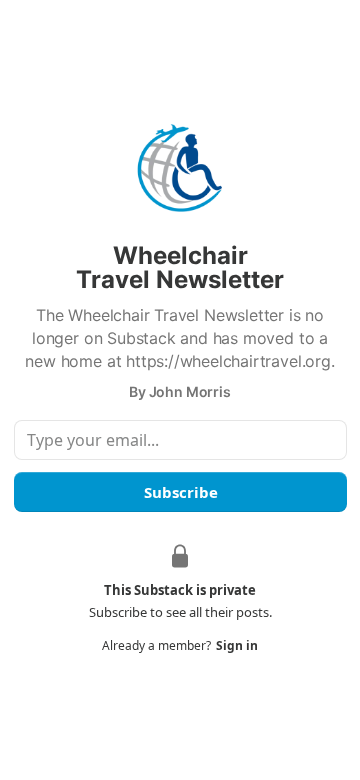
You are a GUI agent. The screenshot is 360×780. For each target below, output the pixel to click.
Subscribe (180, 492)
